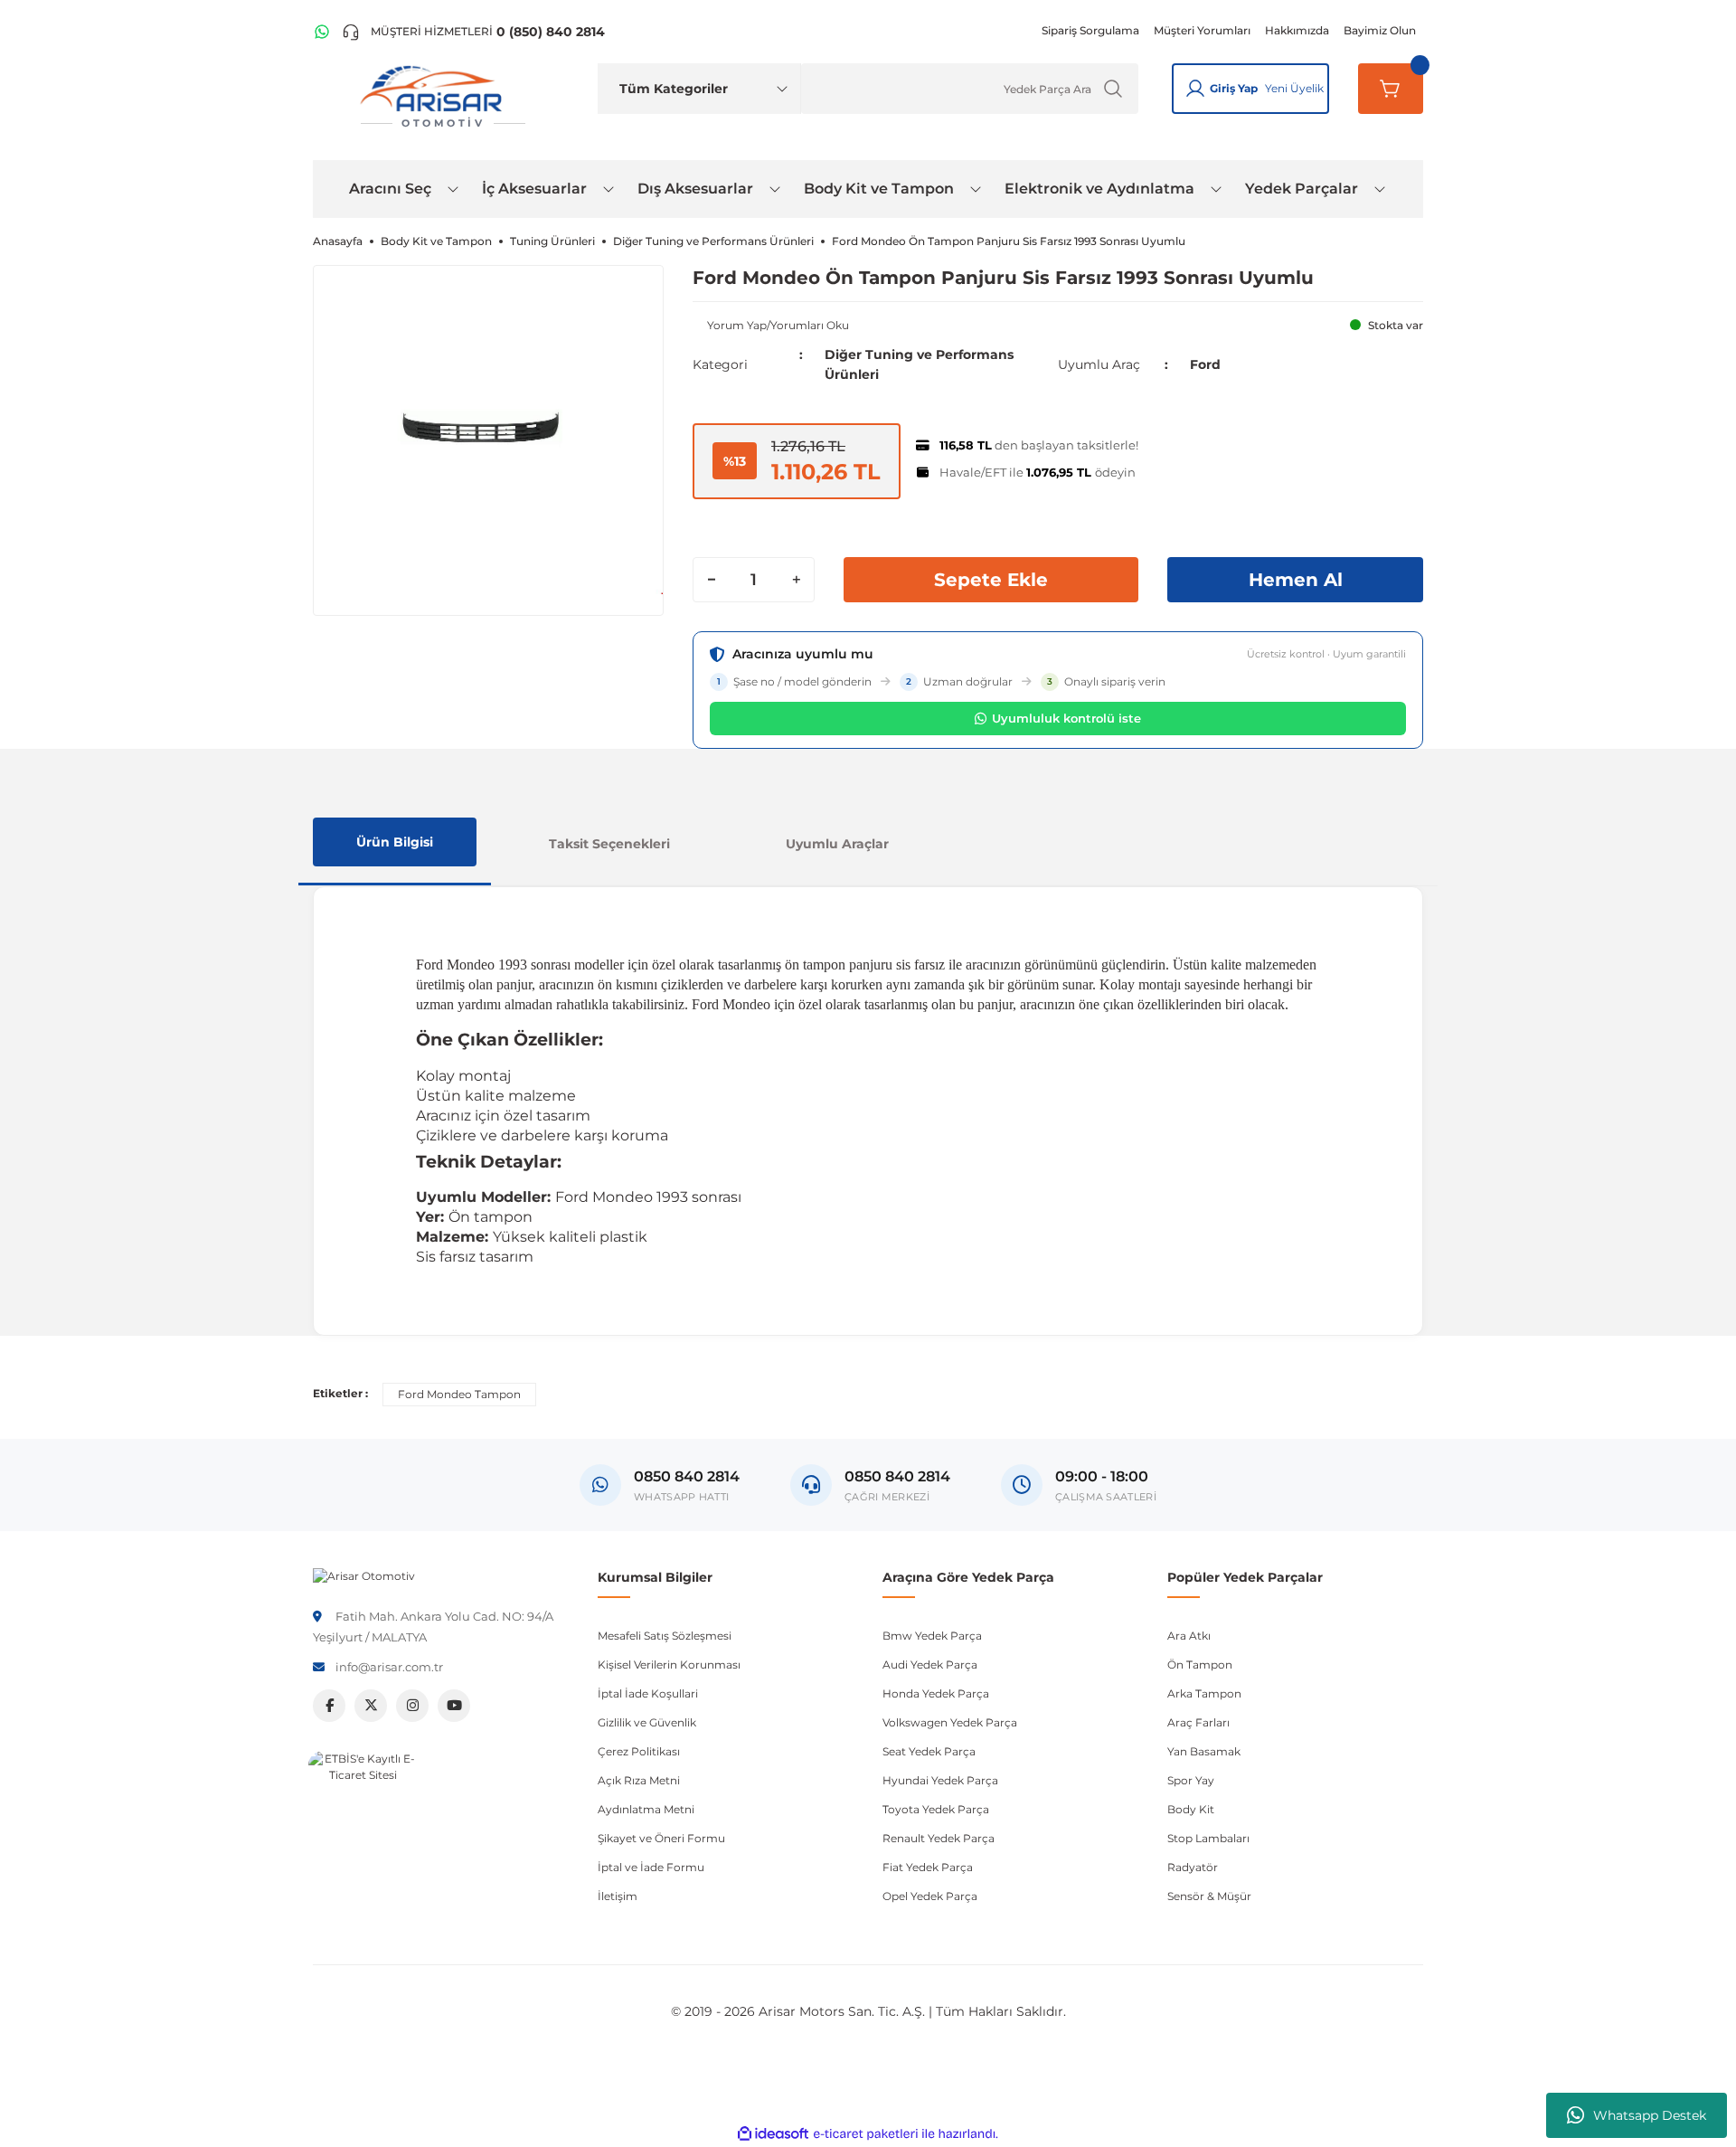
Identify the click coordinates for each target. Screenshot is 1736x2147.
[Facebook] (329, 1706)
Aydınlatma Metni (646, 1809)
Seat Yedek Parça (929, 1751)
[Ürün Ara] (1113, 89)
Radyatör (1193, 1867)
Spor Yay (1191, 1780)
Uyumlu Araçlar (837, 844)
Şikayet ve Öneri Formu (661, 1838)
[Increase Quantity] (796, 580)
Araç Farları (1198, 1722)
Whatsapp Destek (1650, 2115)
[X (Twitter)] (371, 1706)
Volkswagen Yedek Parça (950, 1722)
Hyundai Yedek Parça (940, 1780)
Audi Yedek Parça (930, 1665)
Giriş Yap (1234, 88)
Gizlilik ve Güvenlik (647, 1722)
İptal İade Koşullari (648, 1693)
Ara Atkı (1189, 1636)
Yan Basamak (1204, 1751)
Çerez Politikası (639, 1751)
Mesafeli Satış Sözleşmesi (665, 1636)
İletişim (618, 1896)
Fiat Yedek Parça (928, 1867)
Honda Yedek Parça (936, 1693)
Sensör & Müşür (1209, 1896)
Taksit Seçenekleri (609, 844)
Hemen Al (1296, 580)
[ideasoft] (773, 2134)
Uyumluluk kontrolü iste (1066, 718)
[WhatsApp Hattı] (322, 32)
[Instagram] (412, 1706)
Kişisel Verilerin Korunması (669, 1665)
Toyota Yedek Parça (936, 1809)
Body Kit (1191, 1809)
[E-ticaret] (866, 2134)
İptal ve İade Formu (651, 1867)
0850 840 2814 (897, 1476)
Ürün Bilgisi (395, 842)
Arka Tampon (1204, 1693)
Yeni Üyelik (1294, 88)
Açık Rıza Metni (639, 1780)
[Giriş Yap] (1195, 89)
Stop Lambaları (1208, 1838)
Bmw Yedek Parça (932, 1636)
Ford (1205, 364)
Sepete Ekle (991, 580)
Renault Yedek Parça (939, 1838)
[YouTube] (454, 1706)
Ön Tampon (1200, 1665)
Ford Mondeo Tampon (459, 1394)
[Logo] (364, 1575)
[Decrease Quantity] (712, 580)
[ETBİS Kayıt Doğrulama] (363, 1805)
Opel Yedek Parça (930, 1896)
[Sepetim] (1391, 89)
